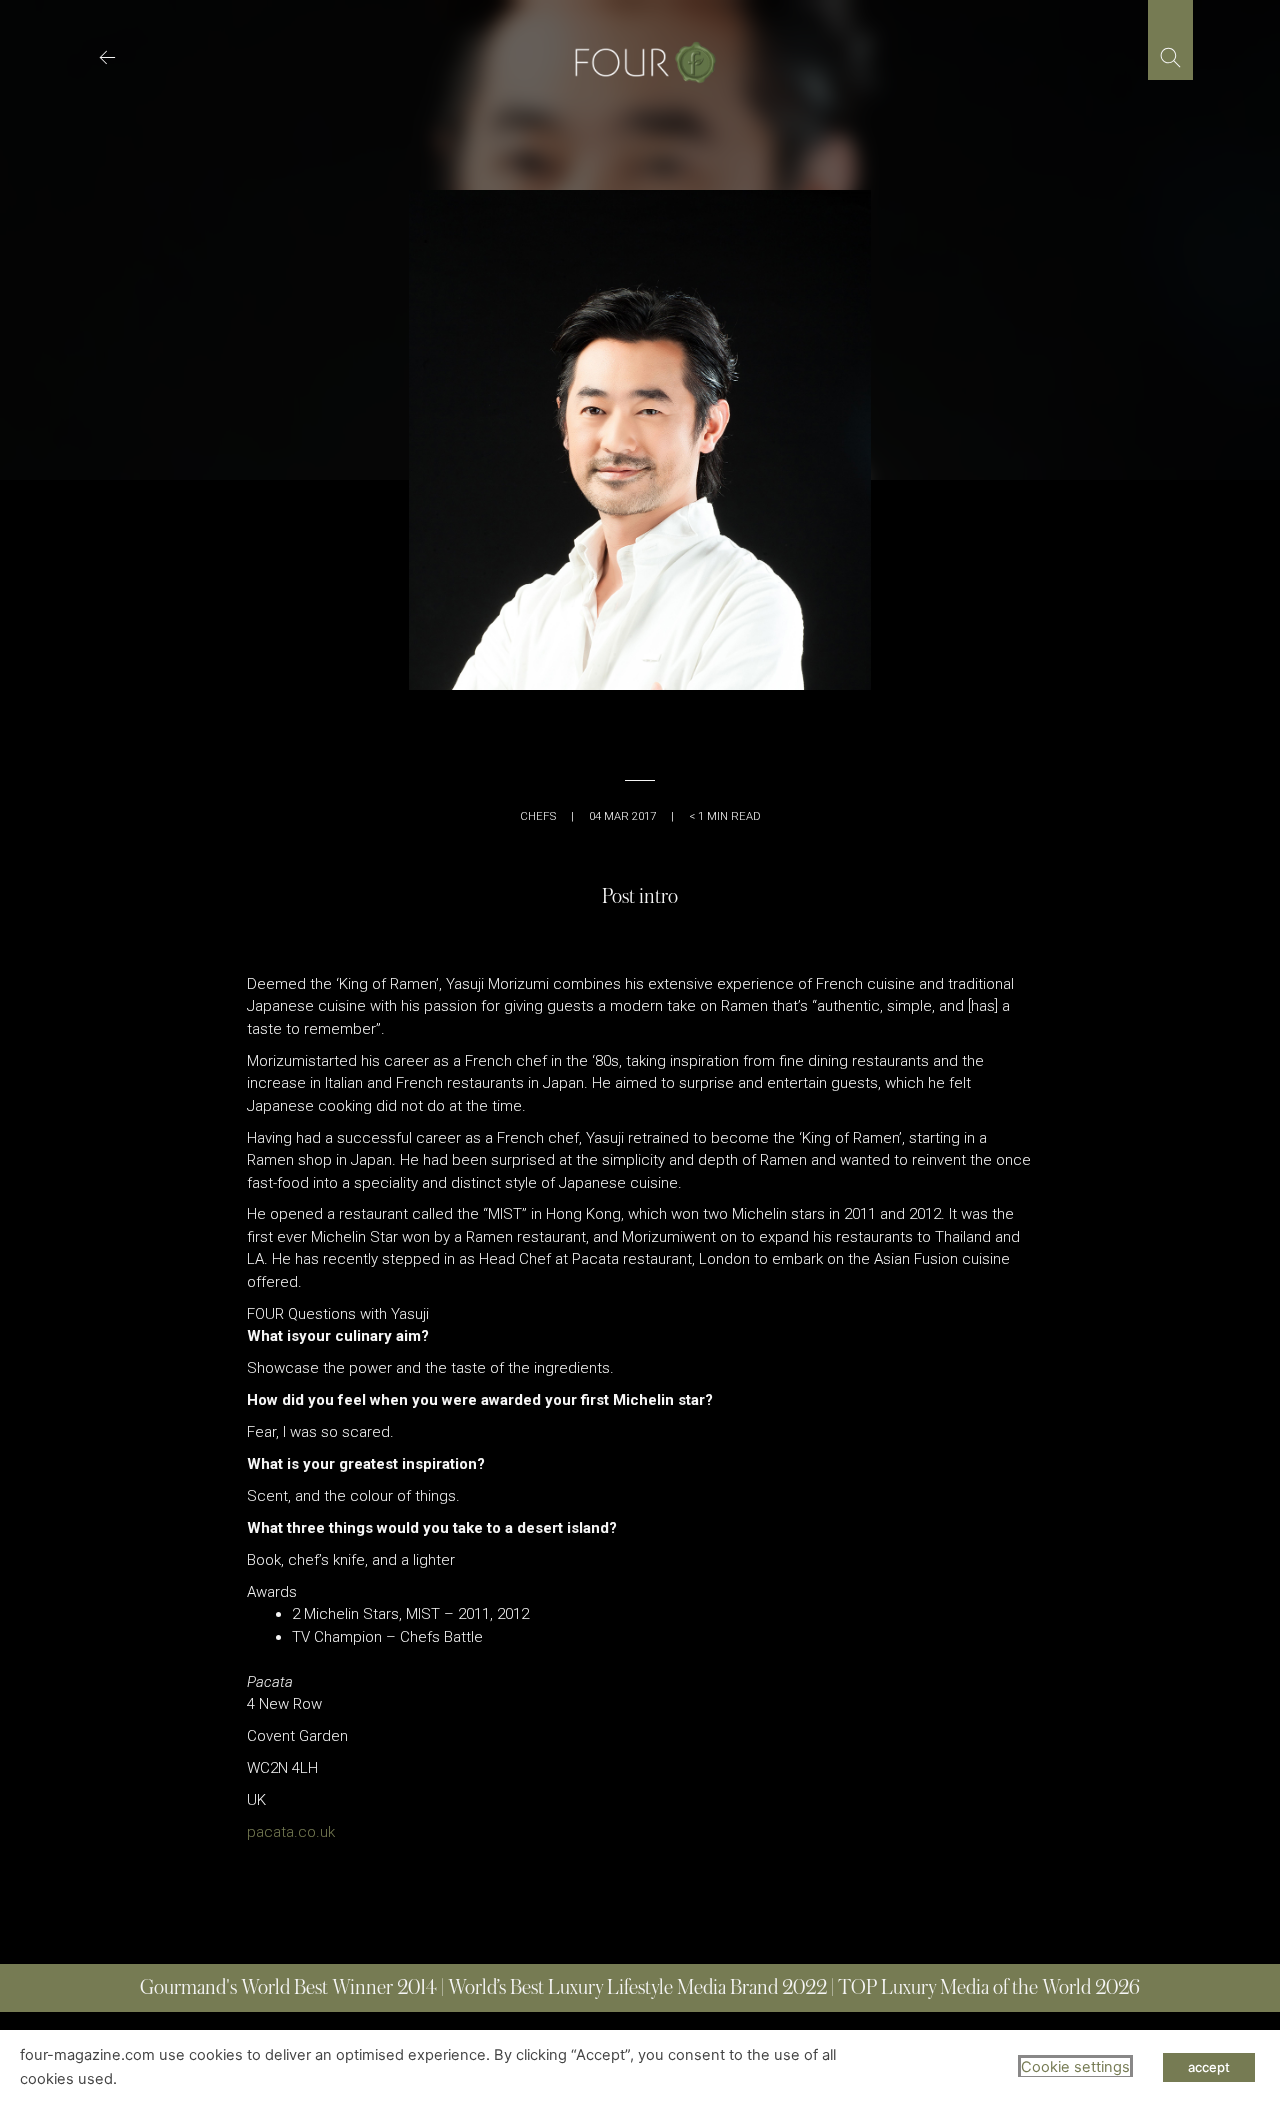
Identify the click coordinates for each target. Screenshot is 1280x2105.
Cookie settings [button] (1075, 2067)
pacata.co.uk (291, 1832)
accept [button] (1209, 2067)
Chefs (538, 816)
